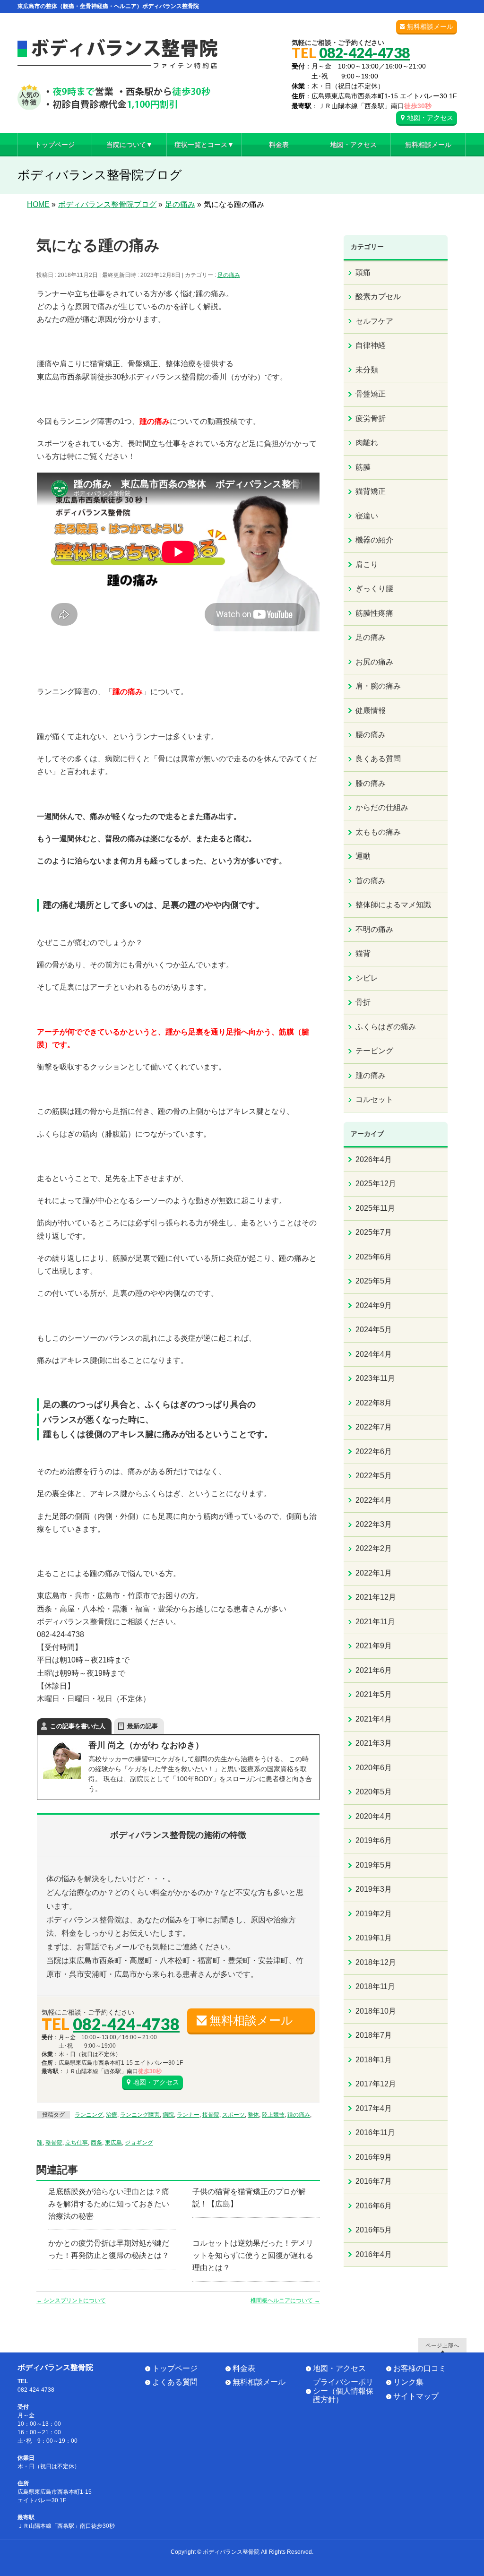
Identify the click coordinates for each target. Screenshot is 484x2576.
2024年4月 (374, 1354)
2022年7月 (374, 1427)
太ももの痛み (378, 832)
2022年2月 (374, 1548)
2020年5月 (374, 1792)
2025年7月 (374, 1232)
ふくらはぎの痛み (386, 1027)
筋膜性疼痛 (374, 613)
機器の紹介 (374, 540)
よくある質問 (175, 2382)
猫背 (363, 953)
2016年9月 (374, 2157)
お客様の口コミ (420, 2368)
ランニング (89, 2115)
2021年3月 (374, 1743)
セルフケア (374, 321)
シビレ (367, 978)
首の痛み (371, 881)
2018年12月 (376, 1962)
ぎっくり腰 (374, 589)
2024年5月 (374, 1330)
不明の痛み (374, 929)
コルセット (374, 1099)
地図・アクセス (430, 118)
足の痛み (229, 275)
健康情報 (371, 711)
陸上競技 (273, 2115)
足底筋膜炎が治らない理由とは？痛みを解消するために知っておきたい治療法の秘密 (109, 2204)
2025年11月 (375, 1208)
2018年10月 (376, 2011)
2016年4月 (374, 2254)
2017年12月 (376, 2084)
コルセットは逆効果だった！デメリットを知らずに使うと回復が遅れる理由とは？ (253, 2255)
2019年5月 (374, 1865)
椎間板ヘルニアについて (285, 2300)
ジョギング (139, 2143)
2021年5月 (374, 1694)
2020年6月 (374, 1768)
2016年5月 (374, 2230)
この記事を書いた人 (78, 1726)
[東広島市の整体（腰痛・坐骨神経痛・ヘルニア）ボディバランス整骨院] (117, 99)
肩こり (367, 564)
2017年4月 (374, 2108)
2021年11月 (375, 1622)
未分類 (367, 370)
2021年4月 (374, 1719)
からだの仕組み (382, 807)
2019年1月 (374, 1938)
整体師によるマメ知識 (393, 905)
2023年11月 (375, 1378)
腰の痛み (371, 735)
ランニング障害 (140, 2115)
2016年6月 (374, 2206)
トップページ (175, 2368)
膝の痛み (371, 783)
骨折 (363, 1002)
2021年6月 (374, 1670)
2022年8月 (374, 1403)
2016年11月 (375, 2132)
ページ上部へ (442, 2345)
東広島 (113, 2143)
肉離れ (367, 443)
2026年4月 (374, 1159)
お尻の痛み (374, 662)
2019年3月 (374, 1889)
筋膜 (363, 467)
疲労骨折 (371, 418)
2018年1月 (374, 2060)
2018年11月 (375, 1986)
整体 (253, 2115)
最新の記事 (143, 1726)
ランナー (188, 2115)
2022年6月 (374, 1452)
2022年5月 (374, 1476)
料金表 (244, 2368)
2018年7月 (374, 2035)
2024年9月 (374, 1305)
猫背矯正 (371, 491)
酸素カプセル (378, 297)
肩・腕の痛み (378, 686)
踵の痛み (299, 2115)
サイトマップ (416, 2396)
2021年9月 (374, 1646)
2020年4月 (374, 1816)
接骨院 (211, 2115)
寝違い (367, 516)
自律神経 (371, 345)
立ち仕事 (77, 2143)
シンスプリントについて (71, 2300)
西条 (96, 2143)
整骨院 (54, 2143)
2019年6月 (374, 1840)
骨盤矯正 (371, 394)
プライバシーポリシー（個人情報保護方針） (343, 2391)
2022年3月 (374, 1524)
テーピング (374, 1051)
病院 (168, 2115)
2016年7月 (374, 2181)
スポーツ (233, 2115)
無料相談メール (430, 26)
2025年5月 (374, 1281)
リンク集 (408, 2382)
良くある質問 (378, 759)
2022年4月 (374, 1500)
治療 (112, 2115)
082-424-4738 (364, 52)
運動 (363, 856)
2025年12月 (376, 1184)
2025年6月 (374, 1257)
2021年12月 (376, 1597)
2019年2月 (374, 1914)
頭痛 (363, 272)
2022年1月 (374, 1573)
